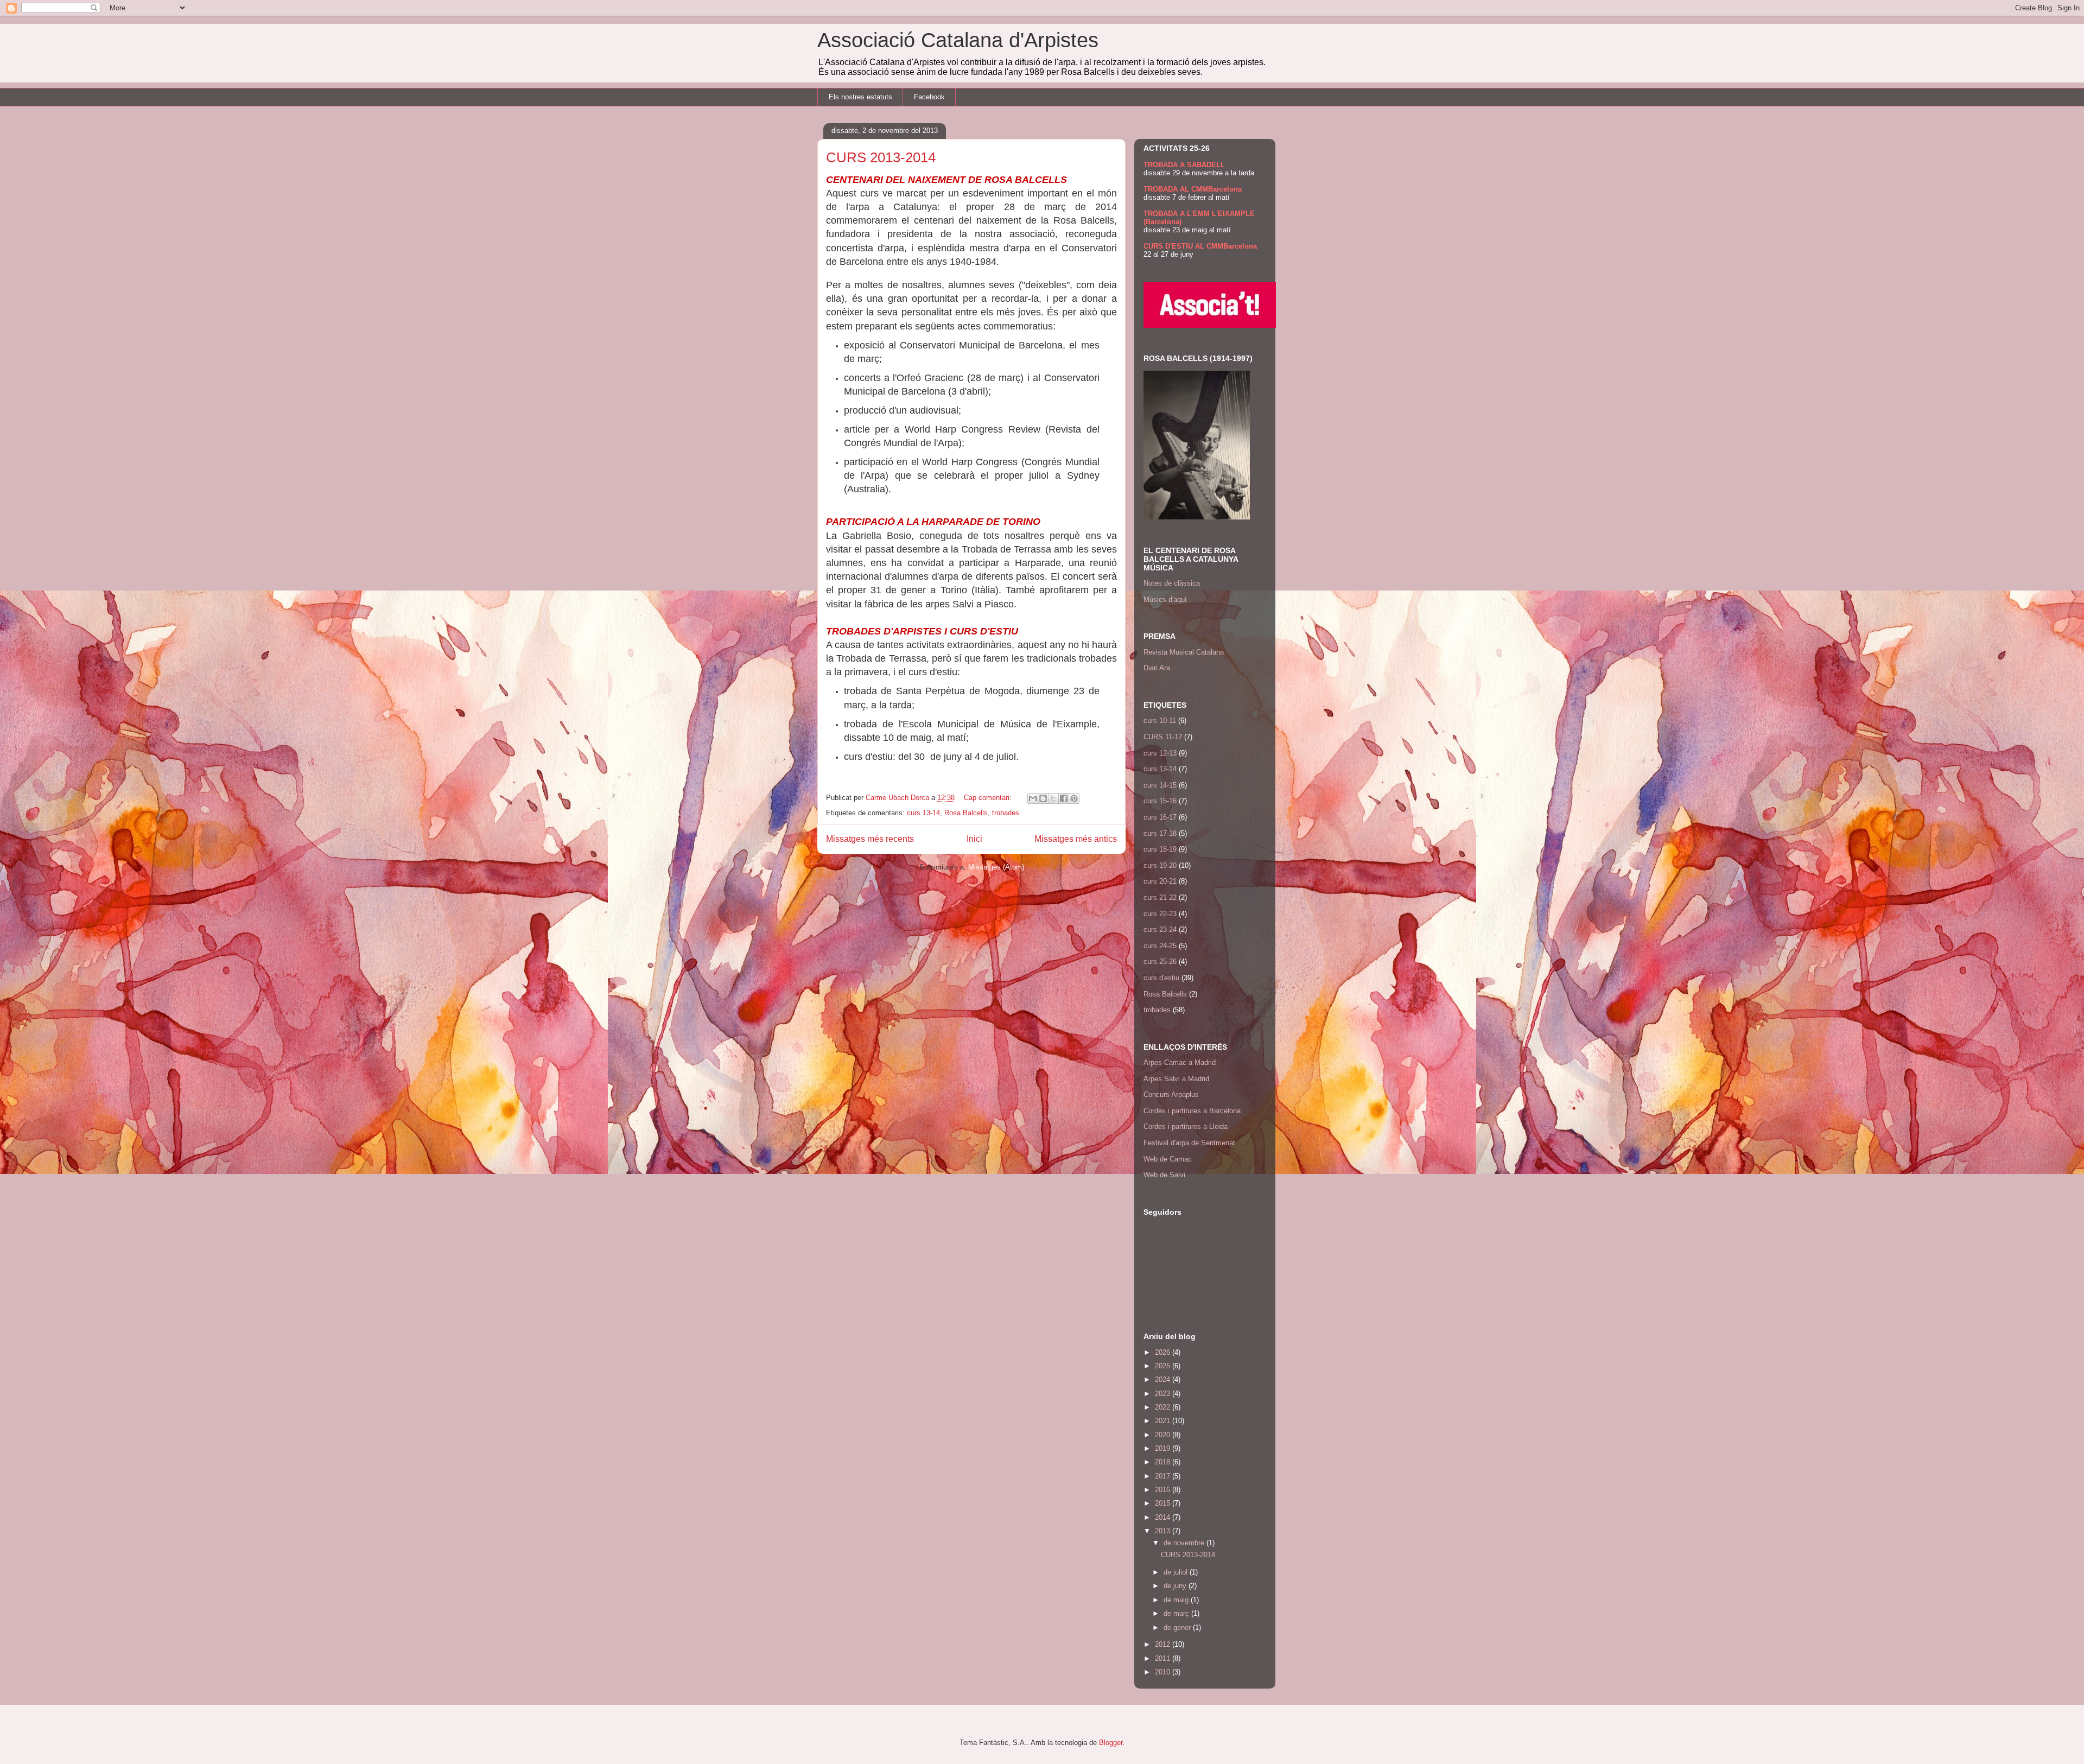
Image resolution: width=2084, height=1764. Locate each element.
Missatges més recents (870, 839)
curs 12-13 (1160, 753)
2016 (1164, 1490)
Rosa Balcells (966, 813)
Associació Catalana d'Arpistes (958, 40)
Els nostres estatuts (860, 97)
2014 (1164, 1517)
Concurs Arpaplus (1171, 1094)
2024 (1164, 1379)
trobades (1006, 813)
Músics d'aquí (1165, 599)
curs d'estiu (1161, 978)
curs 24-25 (1160, 946)
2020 (1164, 1435)
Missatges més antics (1076, 839)
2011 (1164, 1658)
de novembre (1185, 1543)
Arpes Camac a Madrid (1180, 1062)
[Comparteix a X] (1053, 798)
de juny (1176, 1586)
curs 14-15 (1160, 785)
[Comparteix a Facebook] (1064, 798)
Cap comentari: (989, 798)
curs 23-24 (1160, 929)
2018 (1164, 1462)
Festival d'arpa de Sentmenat (1189, 1143)
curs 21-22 (1160, 897)
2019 (1164, 1448)
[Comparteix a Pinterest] (1074, 798)
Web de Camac (1168, 1159)
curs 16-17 (1160, 817)
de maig (1177, 1600)
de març (1177, 1613)
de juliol (1177, 1572)
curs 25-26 (1160, 962)
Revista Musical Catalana (1184, 652)
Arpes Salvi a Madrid (1176, 1079)
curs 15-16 (1160, 801)
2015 (1164, 1503)
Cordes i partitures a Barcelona (1192, 1111)
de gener (1178, 1627)
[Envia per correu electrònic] (1033, 798)
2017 (1164, 1476)
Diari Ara (1157, 668)
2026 (1164, 1352)
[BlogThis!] (1043, 798)
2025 (1164, 1366)
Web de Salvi (1164, 1175)
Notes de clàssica (1172, 583)
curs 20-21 (1160, 881)
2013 (1164, 1531)
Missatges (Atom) (996, 867)
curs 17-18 (1160, 833)
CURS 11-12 (1163, 737)
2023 (1164, 1394)
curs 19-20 (1160, 865)
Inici (974, 839)
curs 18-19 (1160, 849)
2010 (1164, 1672)
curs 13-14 (923, 813)
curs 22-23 (1160, 914)
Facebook (929, 97)
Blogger (1111, 1743)
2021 (1164, 1421)
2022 (1164, 1407)
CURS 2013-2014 (881, 157)
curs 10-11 (1160, 721)
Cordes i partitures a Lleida (1186, 1127)
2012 (1164, 1644)
